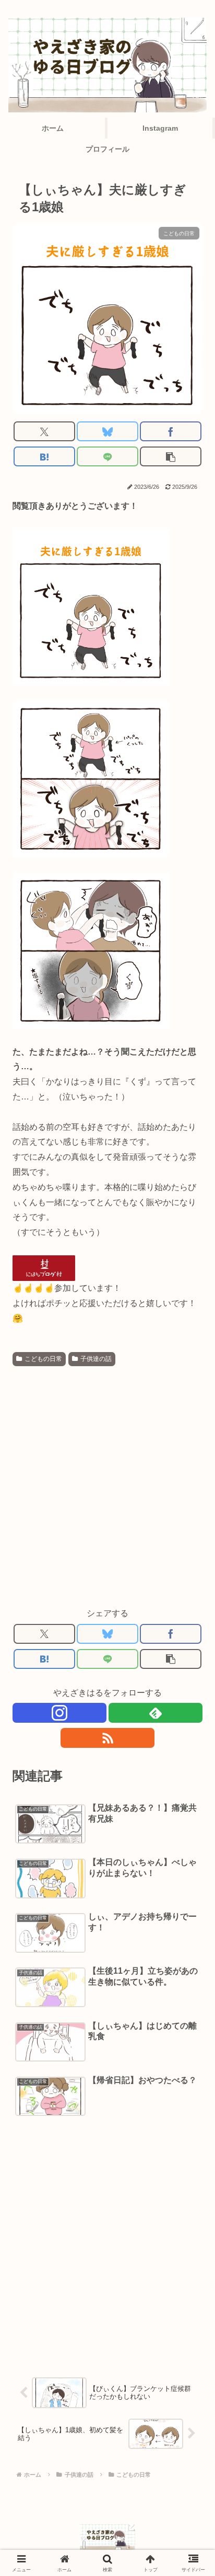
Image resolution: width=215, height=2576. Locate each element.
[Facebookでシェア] (171, 431)
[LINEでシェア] (107, 456)
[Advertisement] (107, 1483)
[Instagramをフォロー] (59, 1713)
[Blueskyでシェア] (107, 431)
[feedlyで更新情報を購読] (156, 1713)
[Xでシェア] (44, 431)
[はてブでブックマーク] (44, 456)
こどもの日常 (43, 1359)
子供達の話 (96, 1359)
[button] (171, 456)
